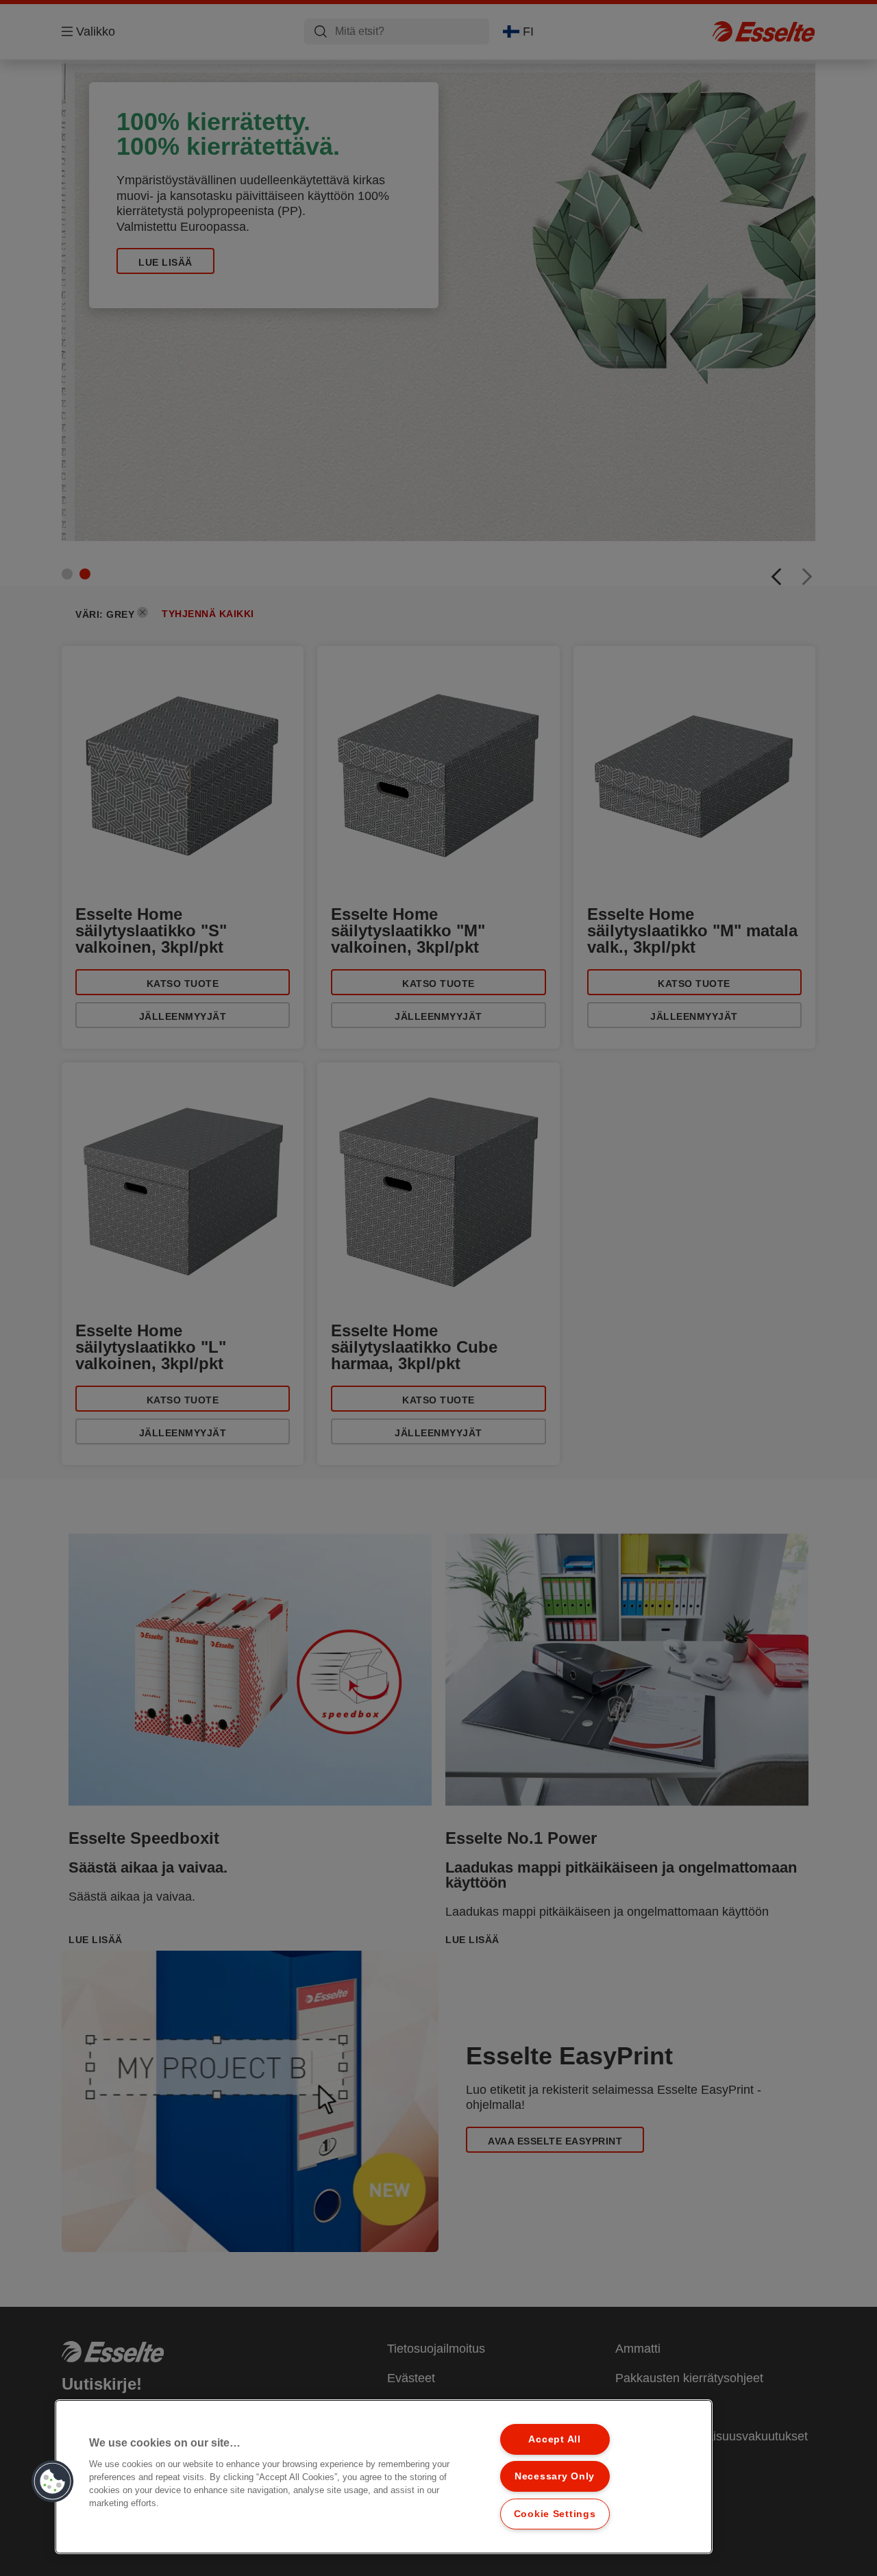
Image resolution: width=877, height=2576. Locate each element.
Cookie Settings (555, 2514)
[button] (53, 2481)
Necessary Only (555, 2476)
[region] (384, 2477)
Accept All (554, 2439)
